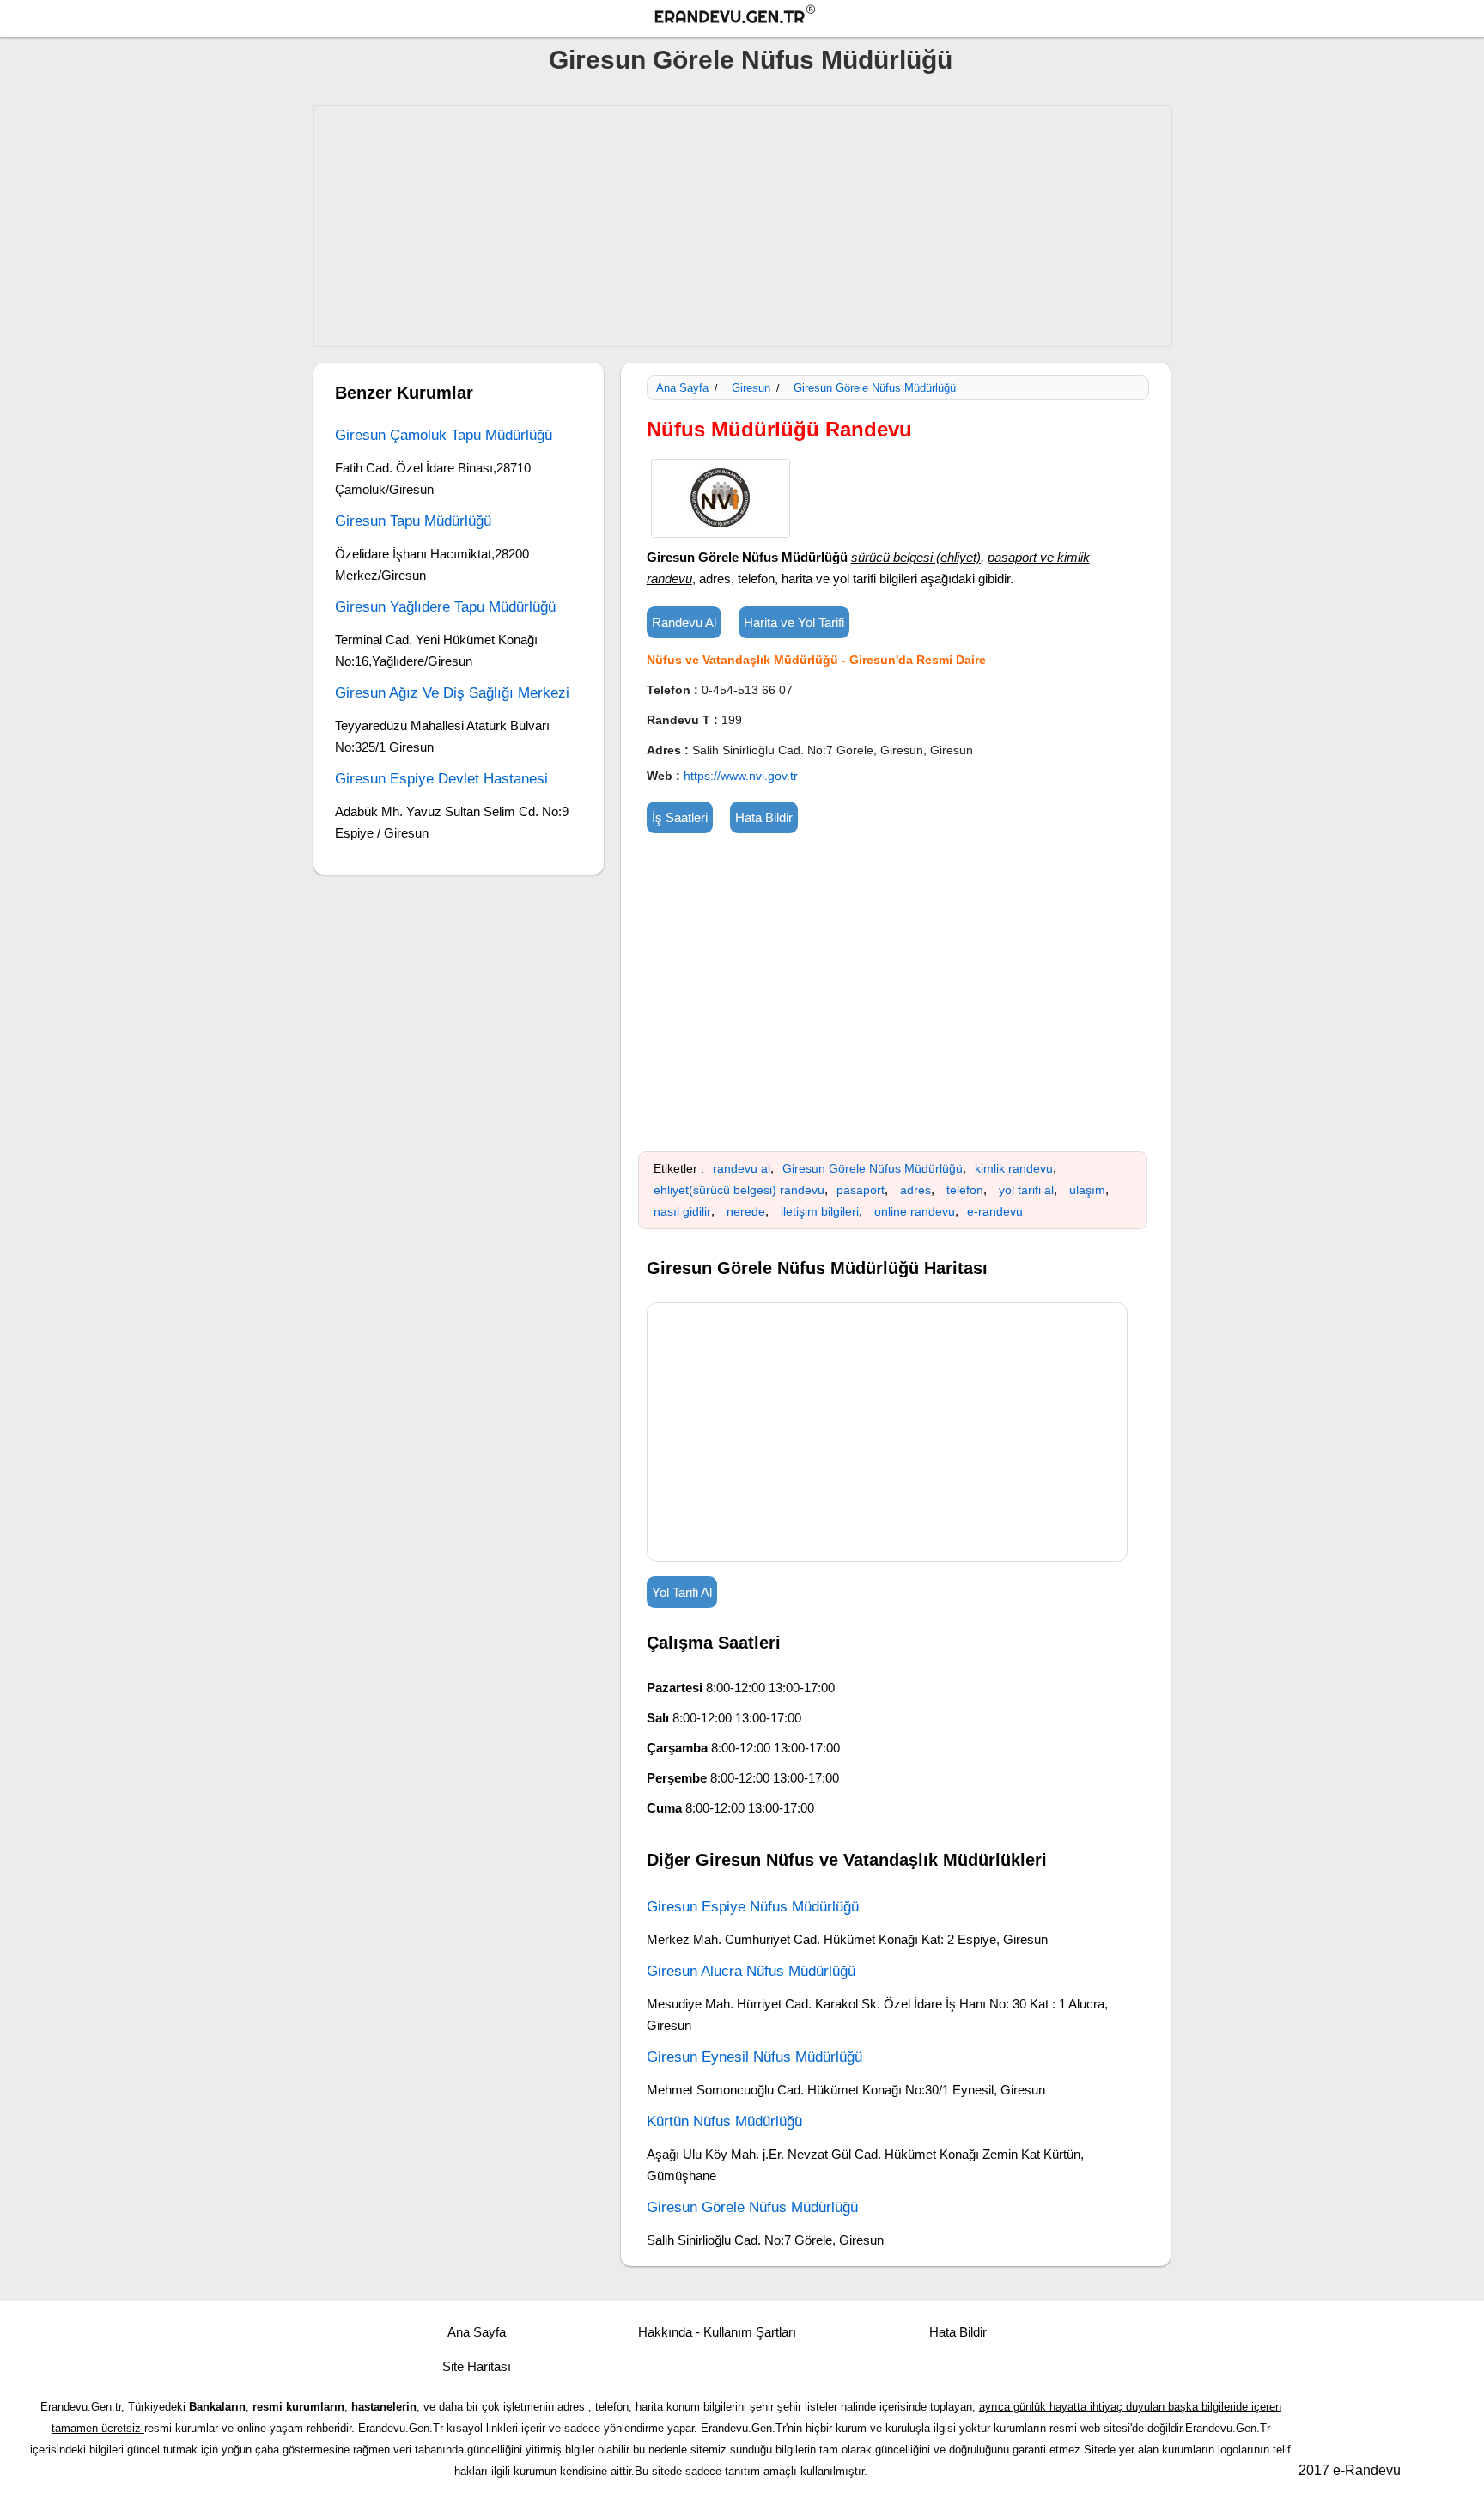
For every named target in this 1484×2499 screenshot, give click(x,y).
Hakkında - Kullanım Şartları (717, 2332)
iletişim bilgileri (820, 1211)
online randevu (915, 1211)
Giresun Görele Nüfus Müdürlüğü (751, 60)
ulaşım (1087, 1190)
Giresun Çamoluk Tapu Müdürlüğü (444, 435)
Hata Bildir (764, 817)
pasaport (861, 1190)
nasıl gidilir (682, 1211)
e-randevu (995, 1211)
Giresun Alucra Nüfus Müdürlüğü (751, 1971)
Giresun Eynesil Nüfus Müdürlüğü (754, 2057)
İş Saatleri (680, 817)
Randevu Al (684, 622)
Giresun (751, 388)
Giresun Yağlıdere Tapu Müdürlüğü (445, 607)
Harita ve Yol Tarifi (794, 622)
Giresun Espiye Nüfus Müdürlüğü (753, 1907)
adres (915, 1190)
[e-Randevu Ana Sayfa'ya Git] (751, 17)
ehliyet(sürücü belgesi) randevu (739, 1190)
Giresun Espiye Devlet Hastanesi (441, 779)
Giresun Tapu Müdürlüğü (413, 521)
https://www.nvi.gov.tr (741, 776)
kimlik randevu (1014, 1168)
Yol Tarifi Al (682, 1592)
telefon (965, 1190)
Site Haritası (477, 2366)
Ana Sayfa (682, 388)
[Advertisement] (743, 226)
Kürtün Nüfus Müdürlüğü (724, 2121)
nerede (746, 1211)
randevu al (742, 1168)
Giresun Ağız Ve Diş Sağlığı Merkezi (452, 693)
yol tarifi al (1026, 1190)
